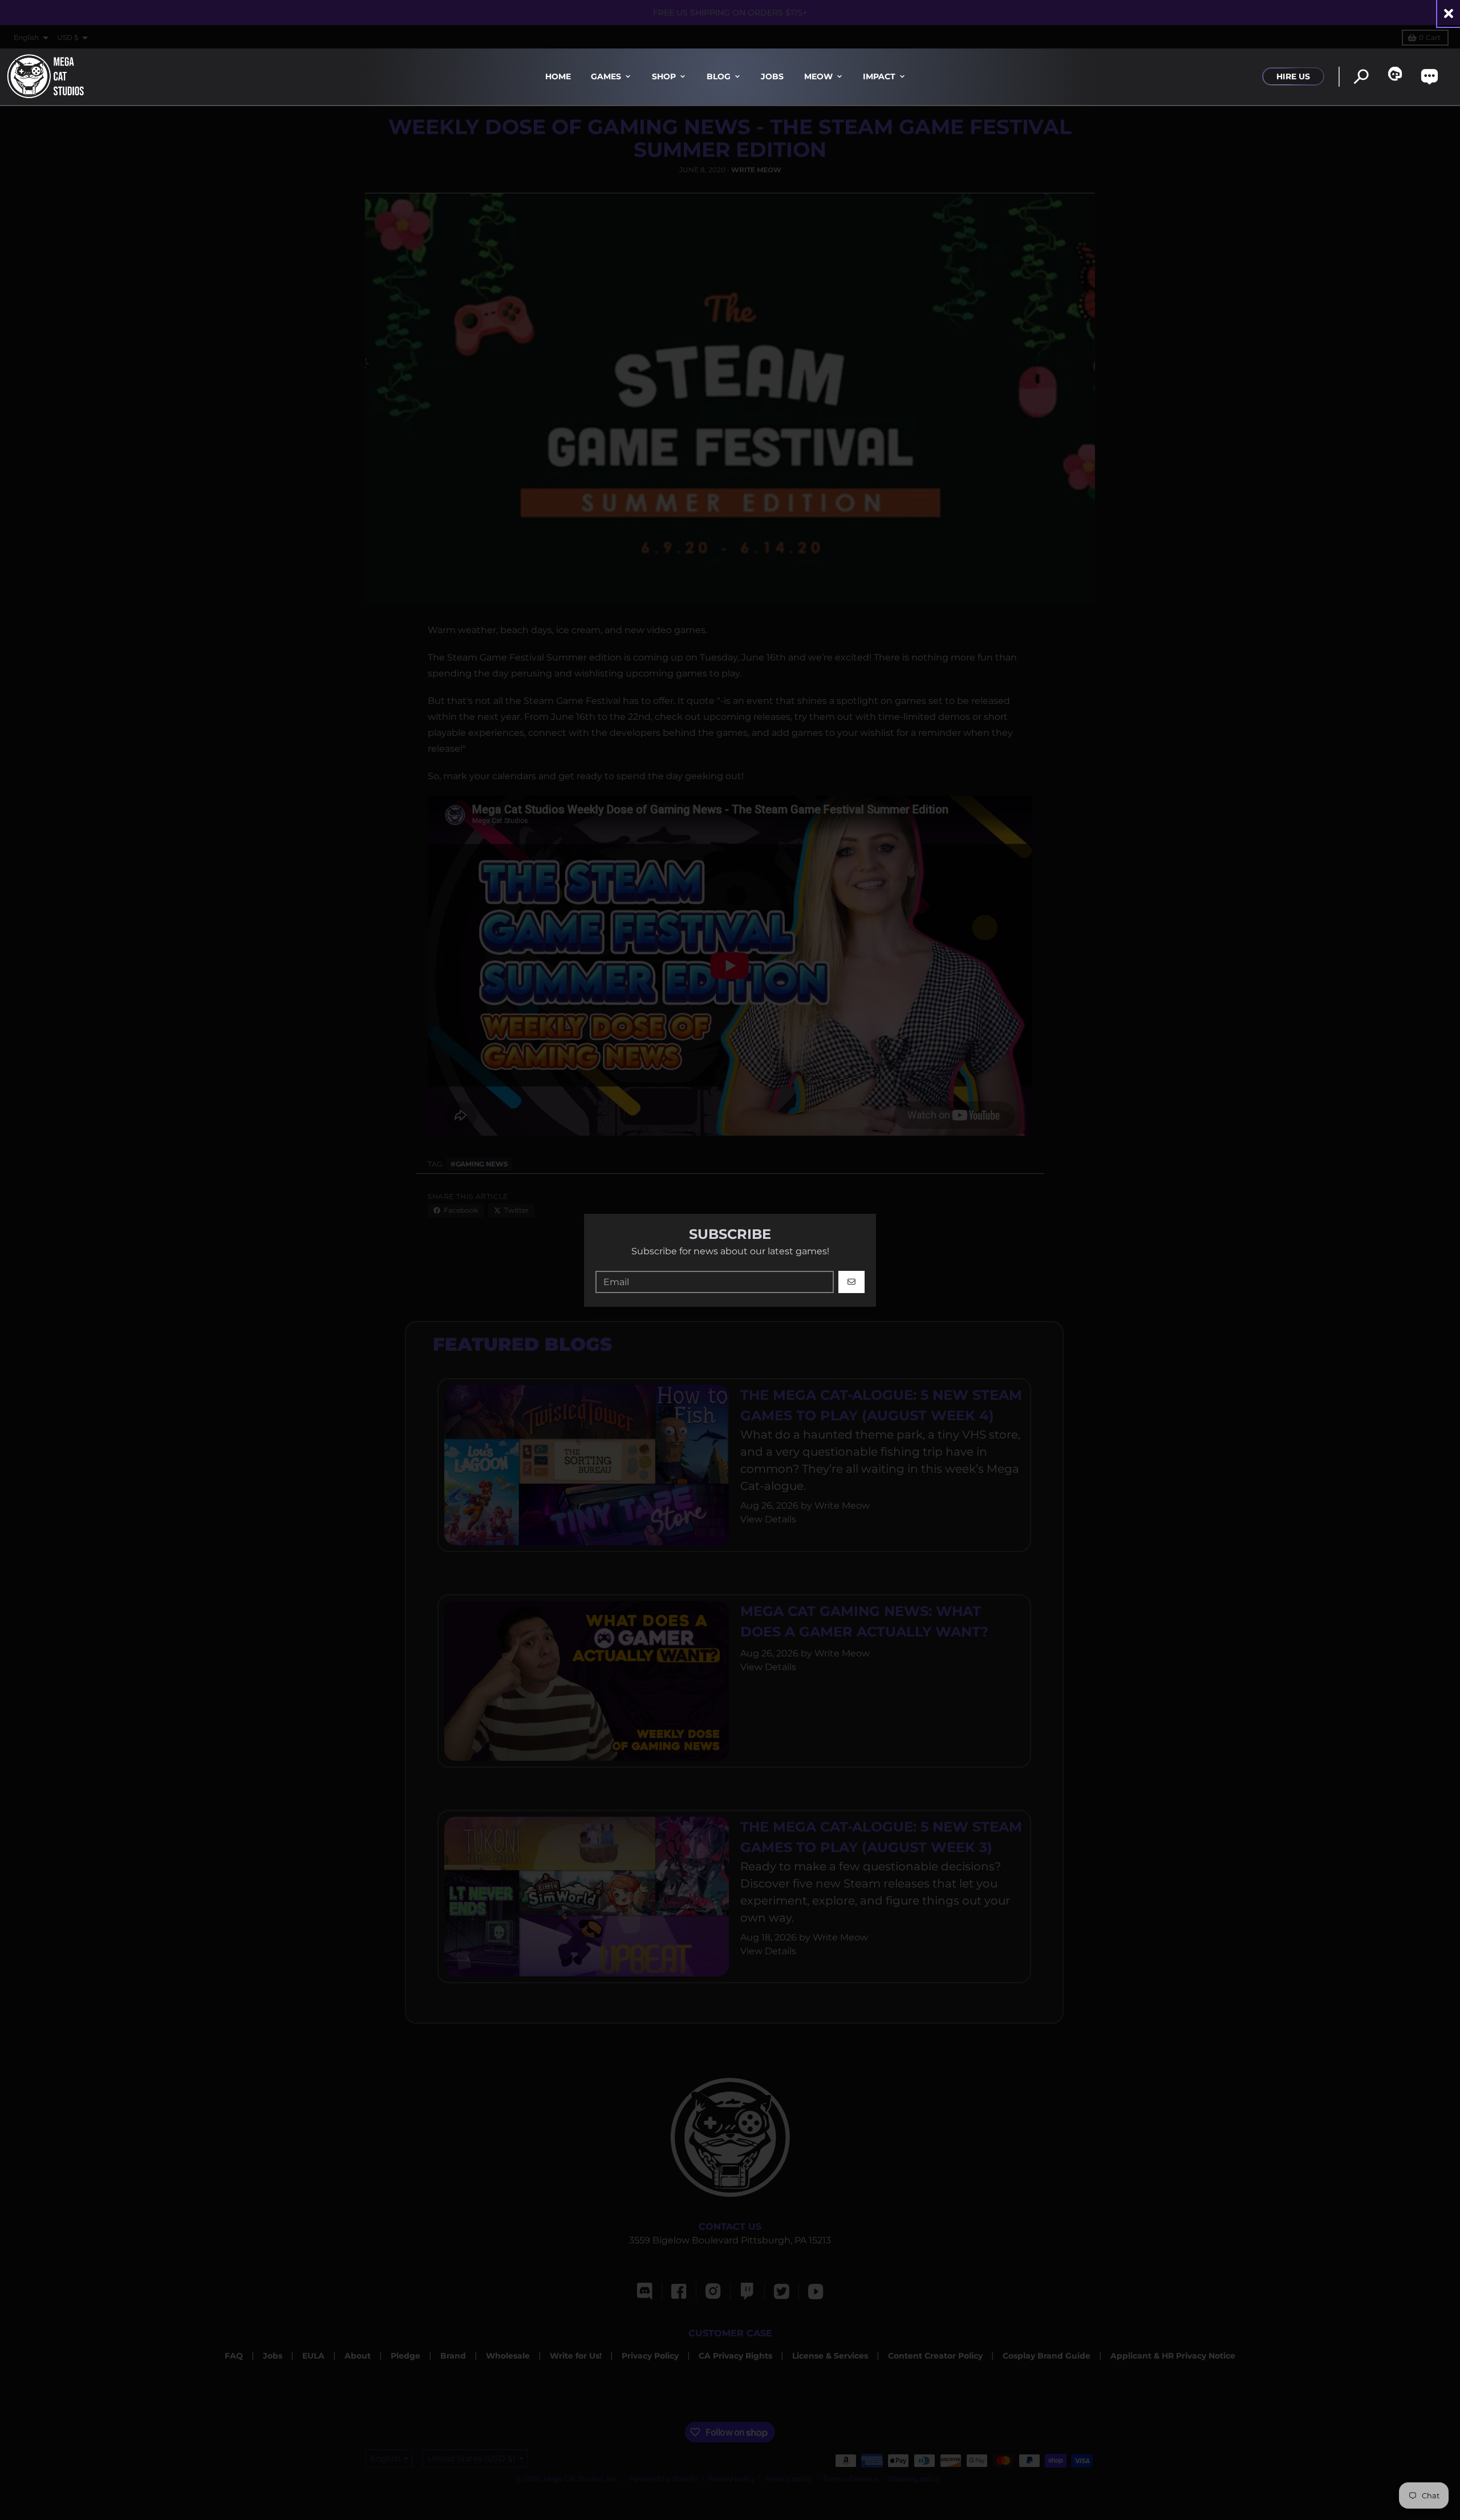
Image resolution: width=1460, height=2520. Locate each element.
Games (606, 76)
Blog (719, 76)
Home (558, 76)
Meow (818, 76)
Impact (879, 76)
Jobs (772, 76)
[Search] (1361, 77)
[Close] (1449, 13)
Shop (664, 76)
